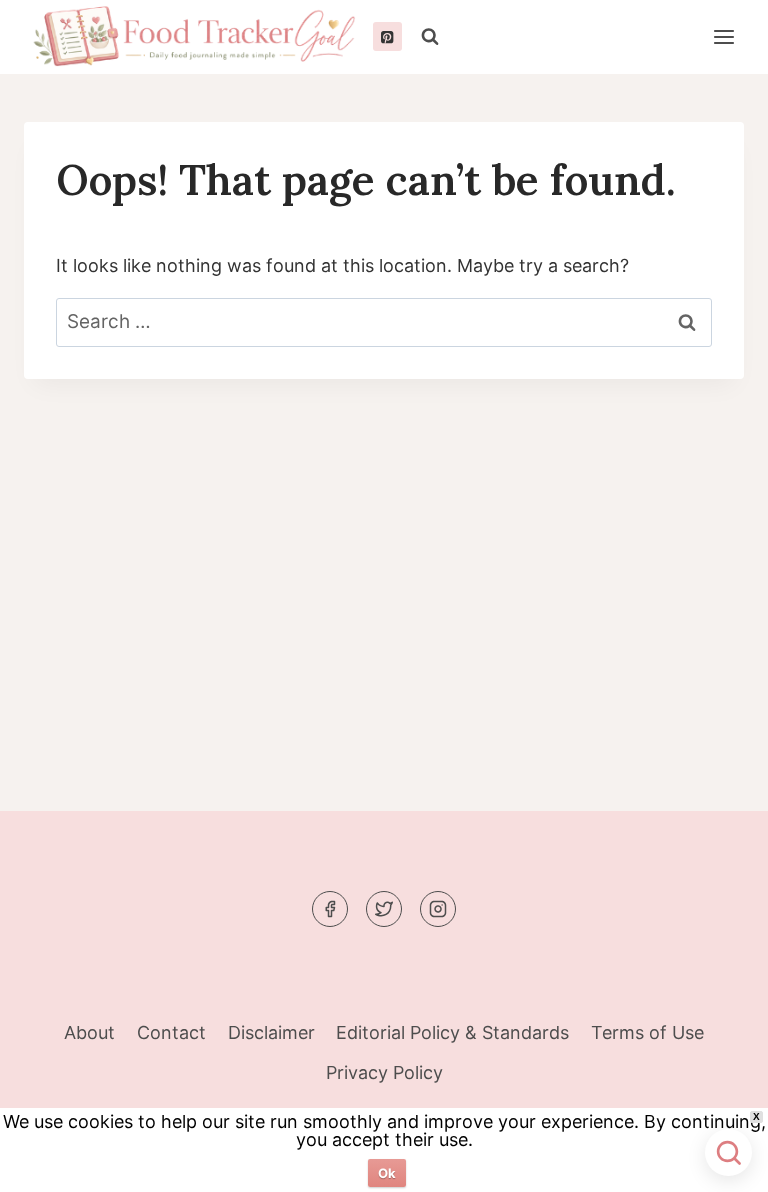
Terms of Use (647, 1032)
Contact (171, 1032)
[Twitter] (384, 909)
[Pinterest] (387, 36)
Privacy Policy (384, 1072)
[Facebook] (330, 909)
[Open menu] (723, 36)
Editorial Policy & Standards (452, 1032)
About (89, 1032)
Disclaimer (271, 1032)
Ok (387, 1173)
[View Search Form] (430, 37)
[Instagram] (438, 909)
